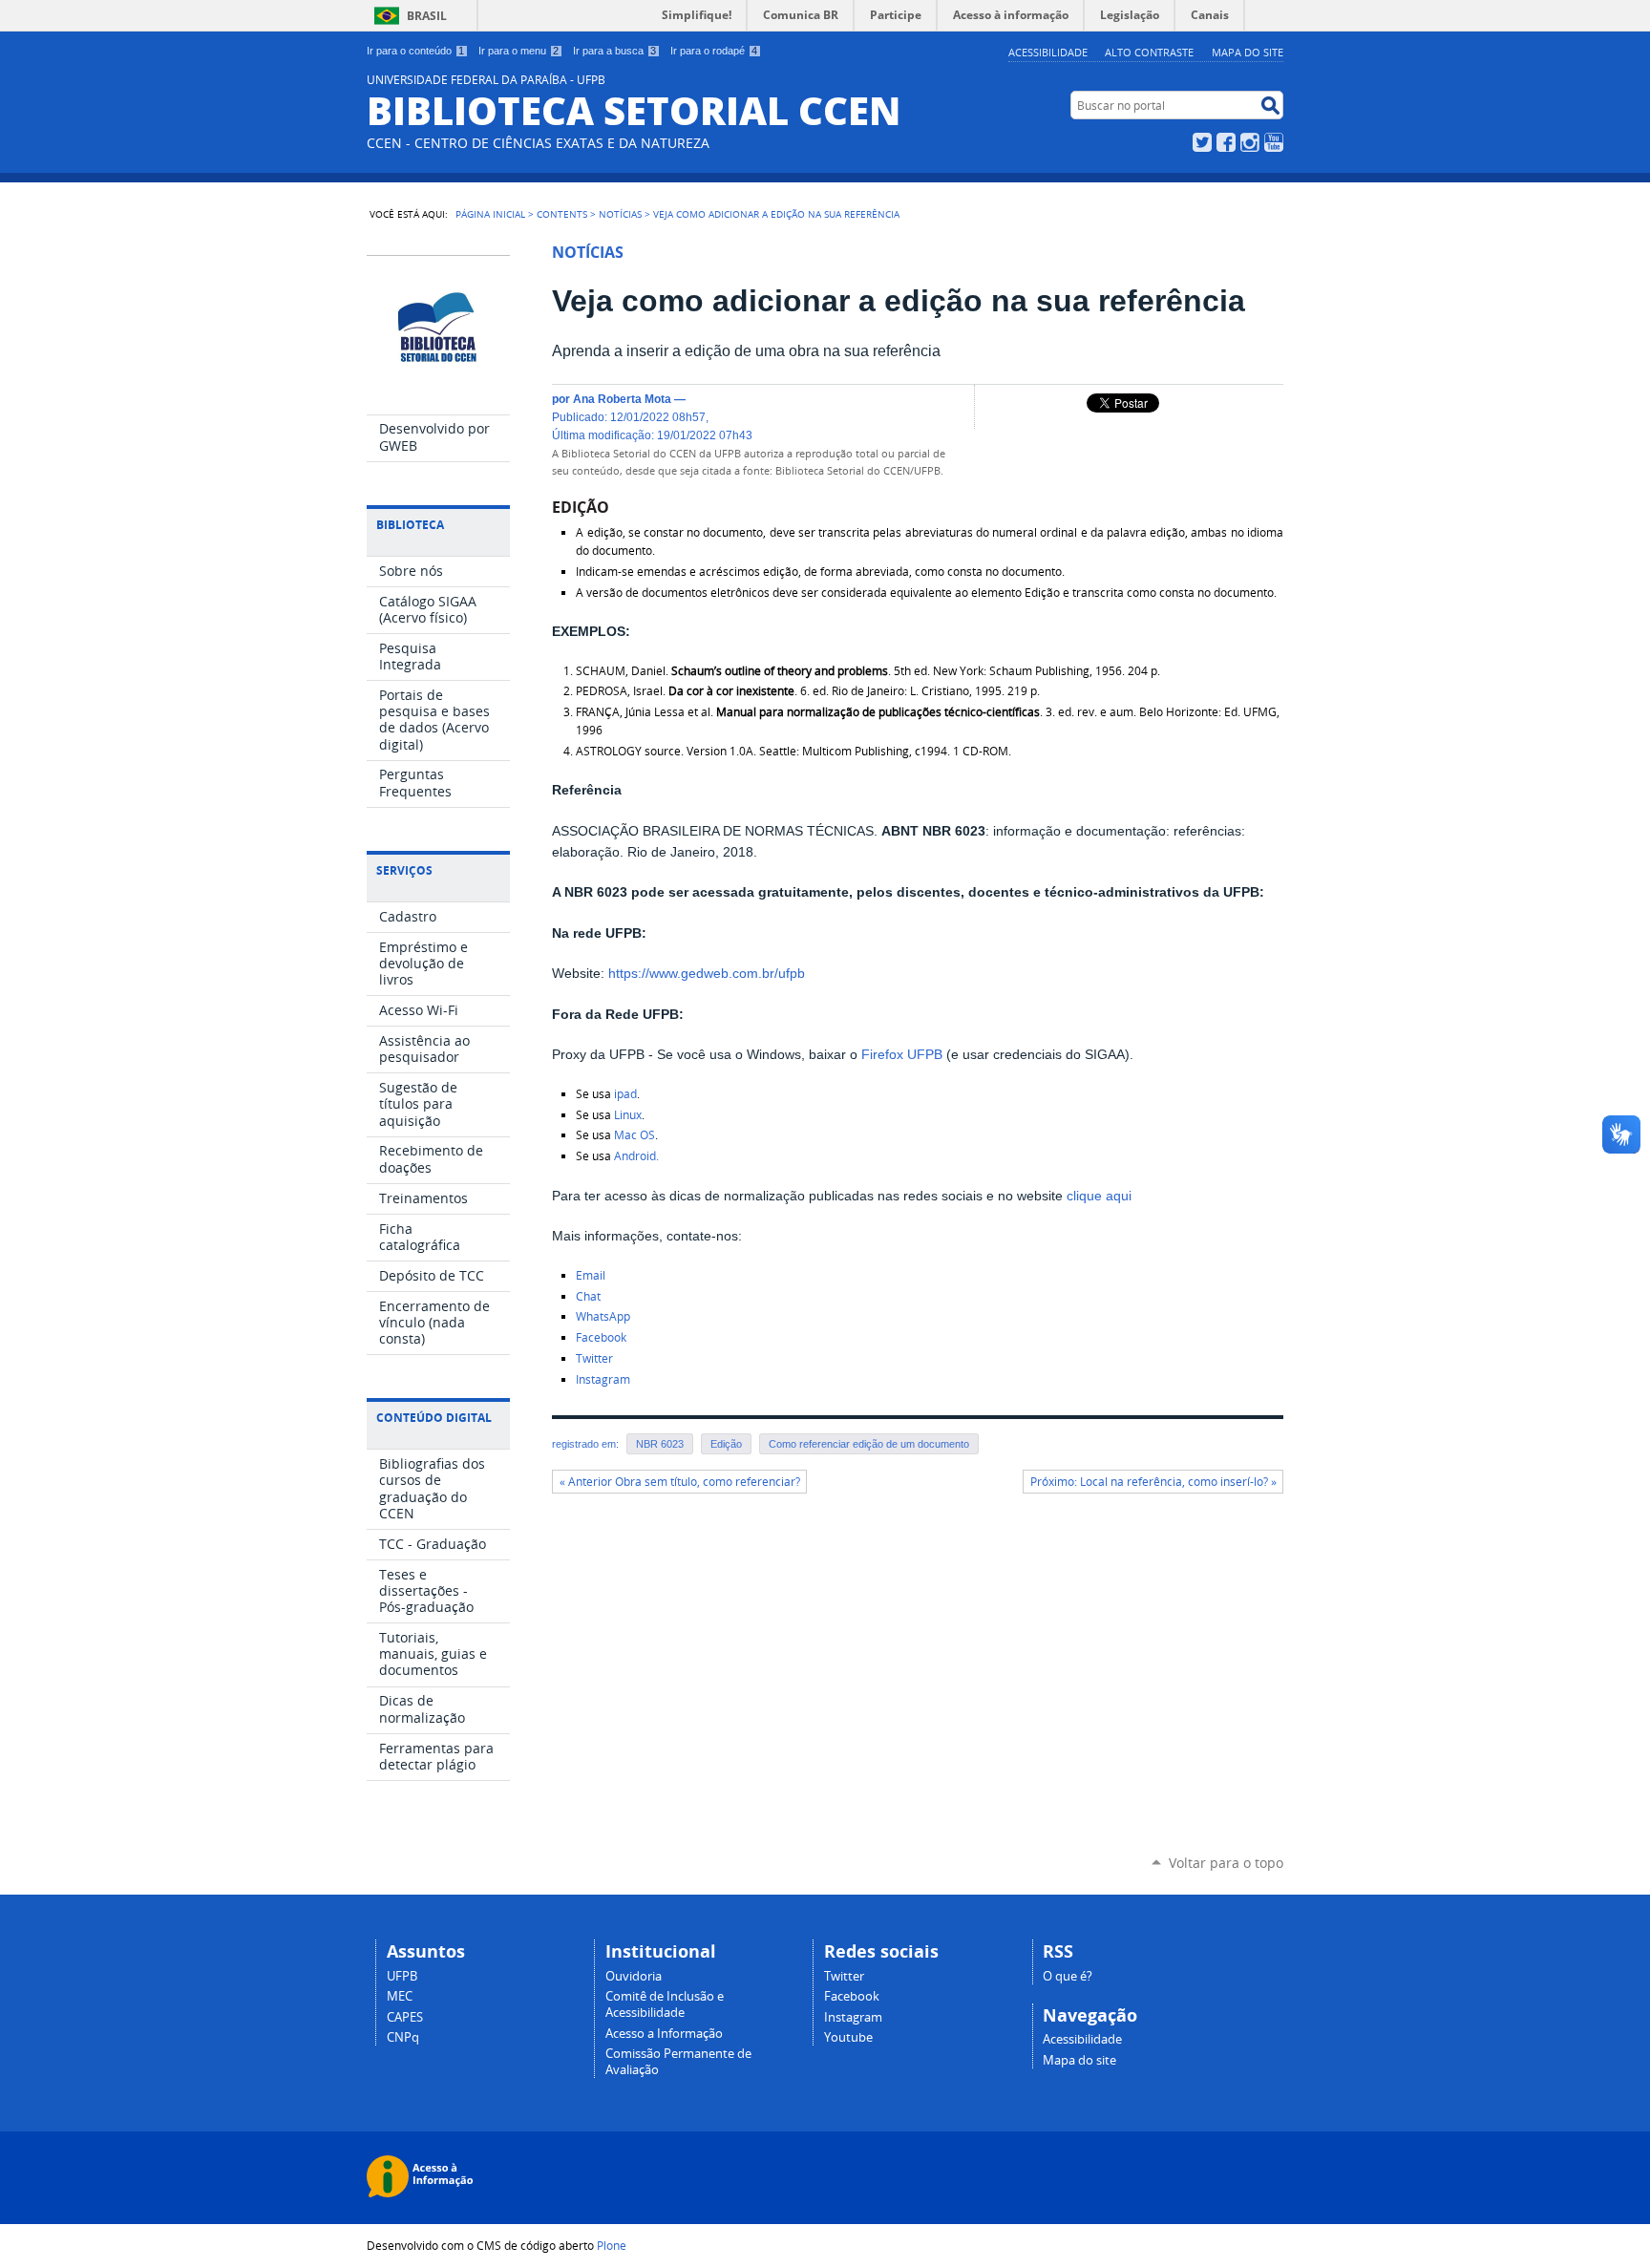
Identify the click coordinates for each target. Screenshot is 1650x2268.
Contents (562, 214)
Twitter (1202, 142)
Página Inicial (490, 214)
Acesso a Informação (664, 2034)
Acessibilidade (1048, 52)
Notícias (620, 214)
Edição (726, 1444)
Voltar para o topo (1226, 1863)
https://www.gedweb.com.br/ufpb (707, 974)
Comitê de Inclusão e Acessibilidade (665, 2004)
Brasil (427, 16)
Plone (612, 2245)
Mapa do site (1248, 52)
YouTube (1274, 142)
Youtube (848, 2037)
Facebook (1226, 142)
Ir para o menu (518, 51)
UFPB (402, 1976)
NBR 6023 (660, 1444)
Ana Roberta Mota (622, 399)
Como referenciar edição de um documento (869, 1444)
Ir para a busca (614, 51)
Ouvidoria (634, 1976)
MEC (400, 1996)
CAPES (405, 2017)
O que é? (1068, 1976)
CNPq (403, 2037)
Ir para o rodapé (714, 51)
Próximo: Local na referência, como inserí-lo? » (1153, 1482)
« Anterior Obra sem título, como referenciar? (680, 1482)
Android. (638, 1156)
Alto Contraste (1149, 52)
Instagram (1250, 142)
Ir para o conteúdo (415, 51)
